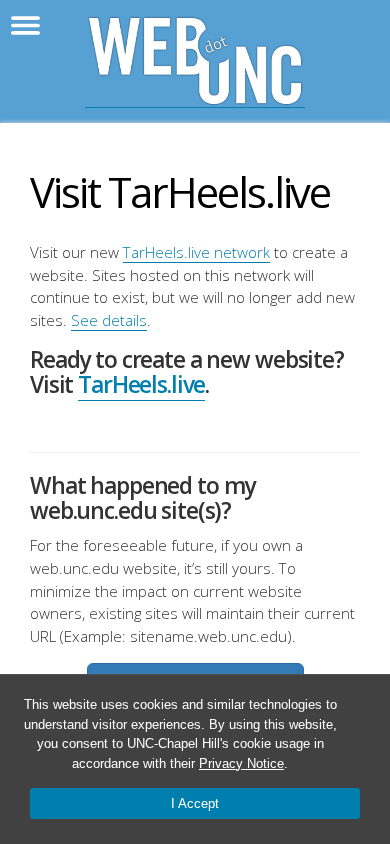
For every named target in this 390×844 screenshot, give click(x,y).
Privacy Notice (241, 763)
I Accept (195, 803)
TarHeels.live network (196, 252)
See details (109, 320)
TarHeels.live (141, 384)
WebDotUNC (195, 61)
